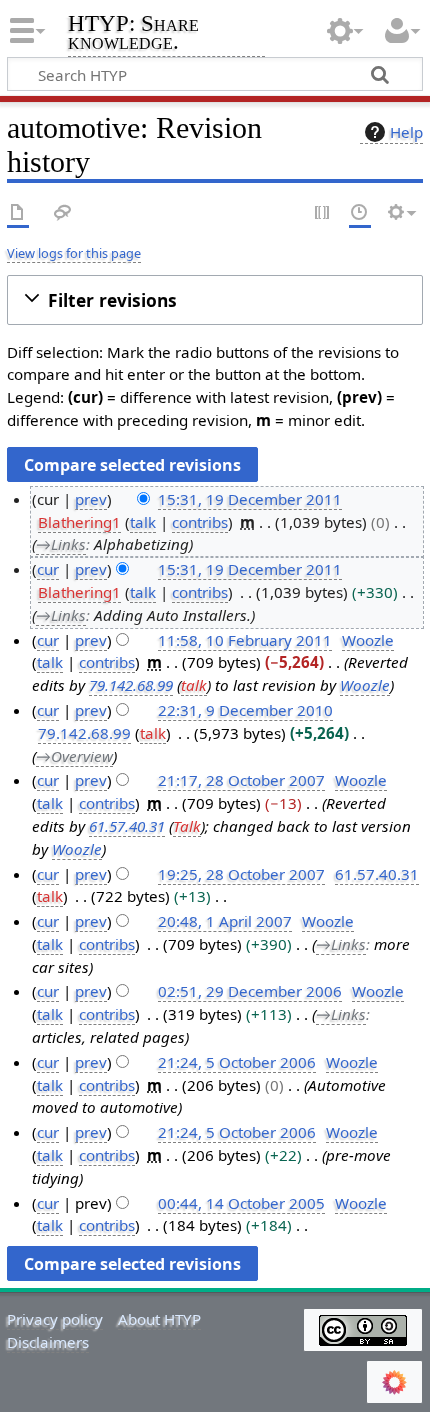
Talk (187, 826)
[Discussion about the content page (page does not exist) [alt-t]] (63, 213)
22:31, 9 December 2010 (245, 710)
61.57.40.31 (127, 826)
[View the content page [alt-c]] (18, 213)
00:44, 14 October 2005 (241, 1203)
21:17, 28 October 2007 (241, 780)
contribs (200, 522)
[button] (215, 300)
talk (143, 522)
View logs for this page (74, 253)
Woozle (365, 685)
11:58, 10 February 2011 (245, 640)
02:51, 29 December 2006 (250, 991)
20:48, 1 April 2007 (225, 921)
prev (91, 499)
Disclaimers (48, 1342)
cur (48, 569)
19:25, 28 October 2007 (241, 874)
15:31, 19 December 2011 (250, 499)
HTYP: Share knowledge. (133, 34)
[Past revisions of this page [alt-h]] (360, 213)
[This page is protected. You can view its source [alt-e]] (323, 213)
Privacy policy (55, 1319)
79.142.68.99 (131, 685)
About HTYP (159, 1319)
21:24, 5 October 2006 (237, 1062)
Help (406, 132)
